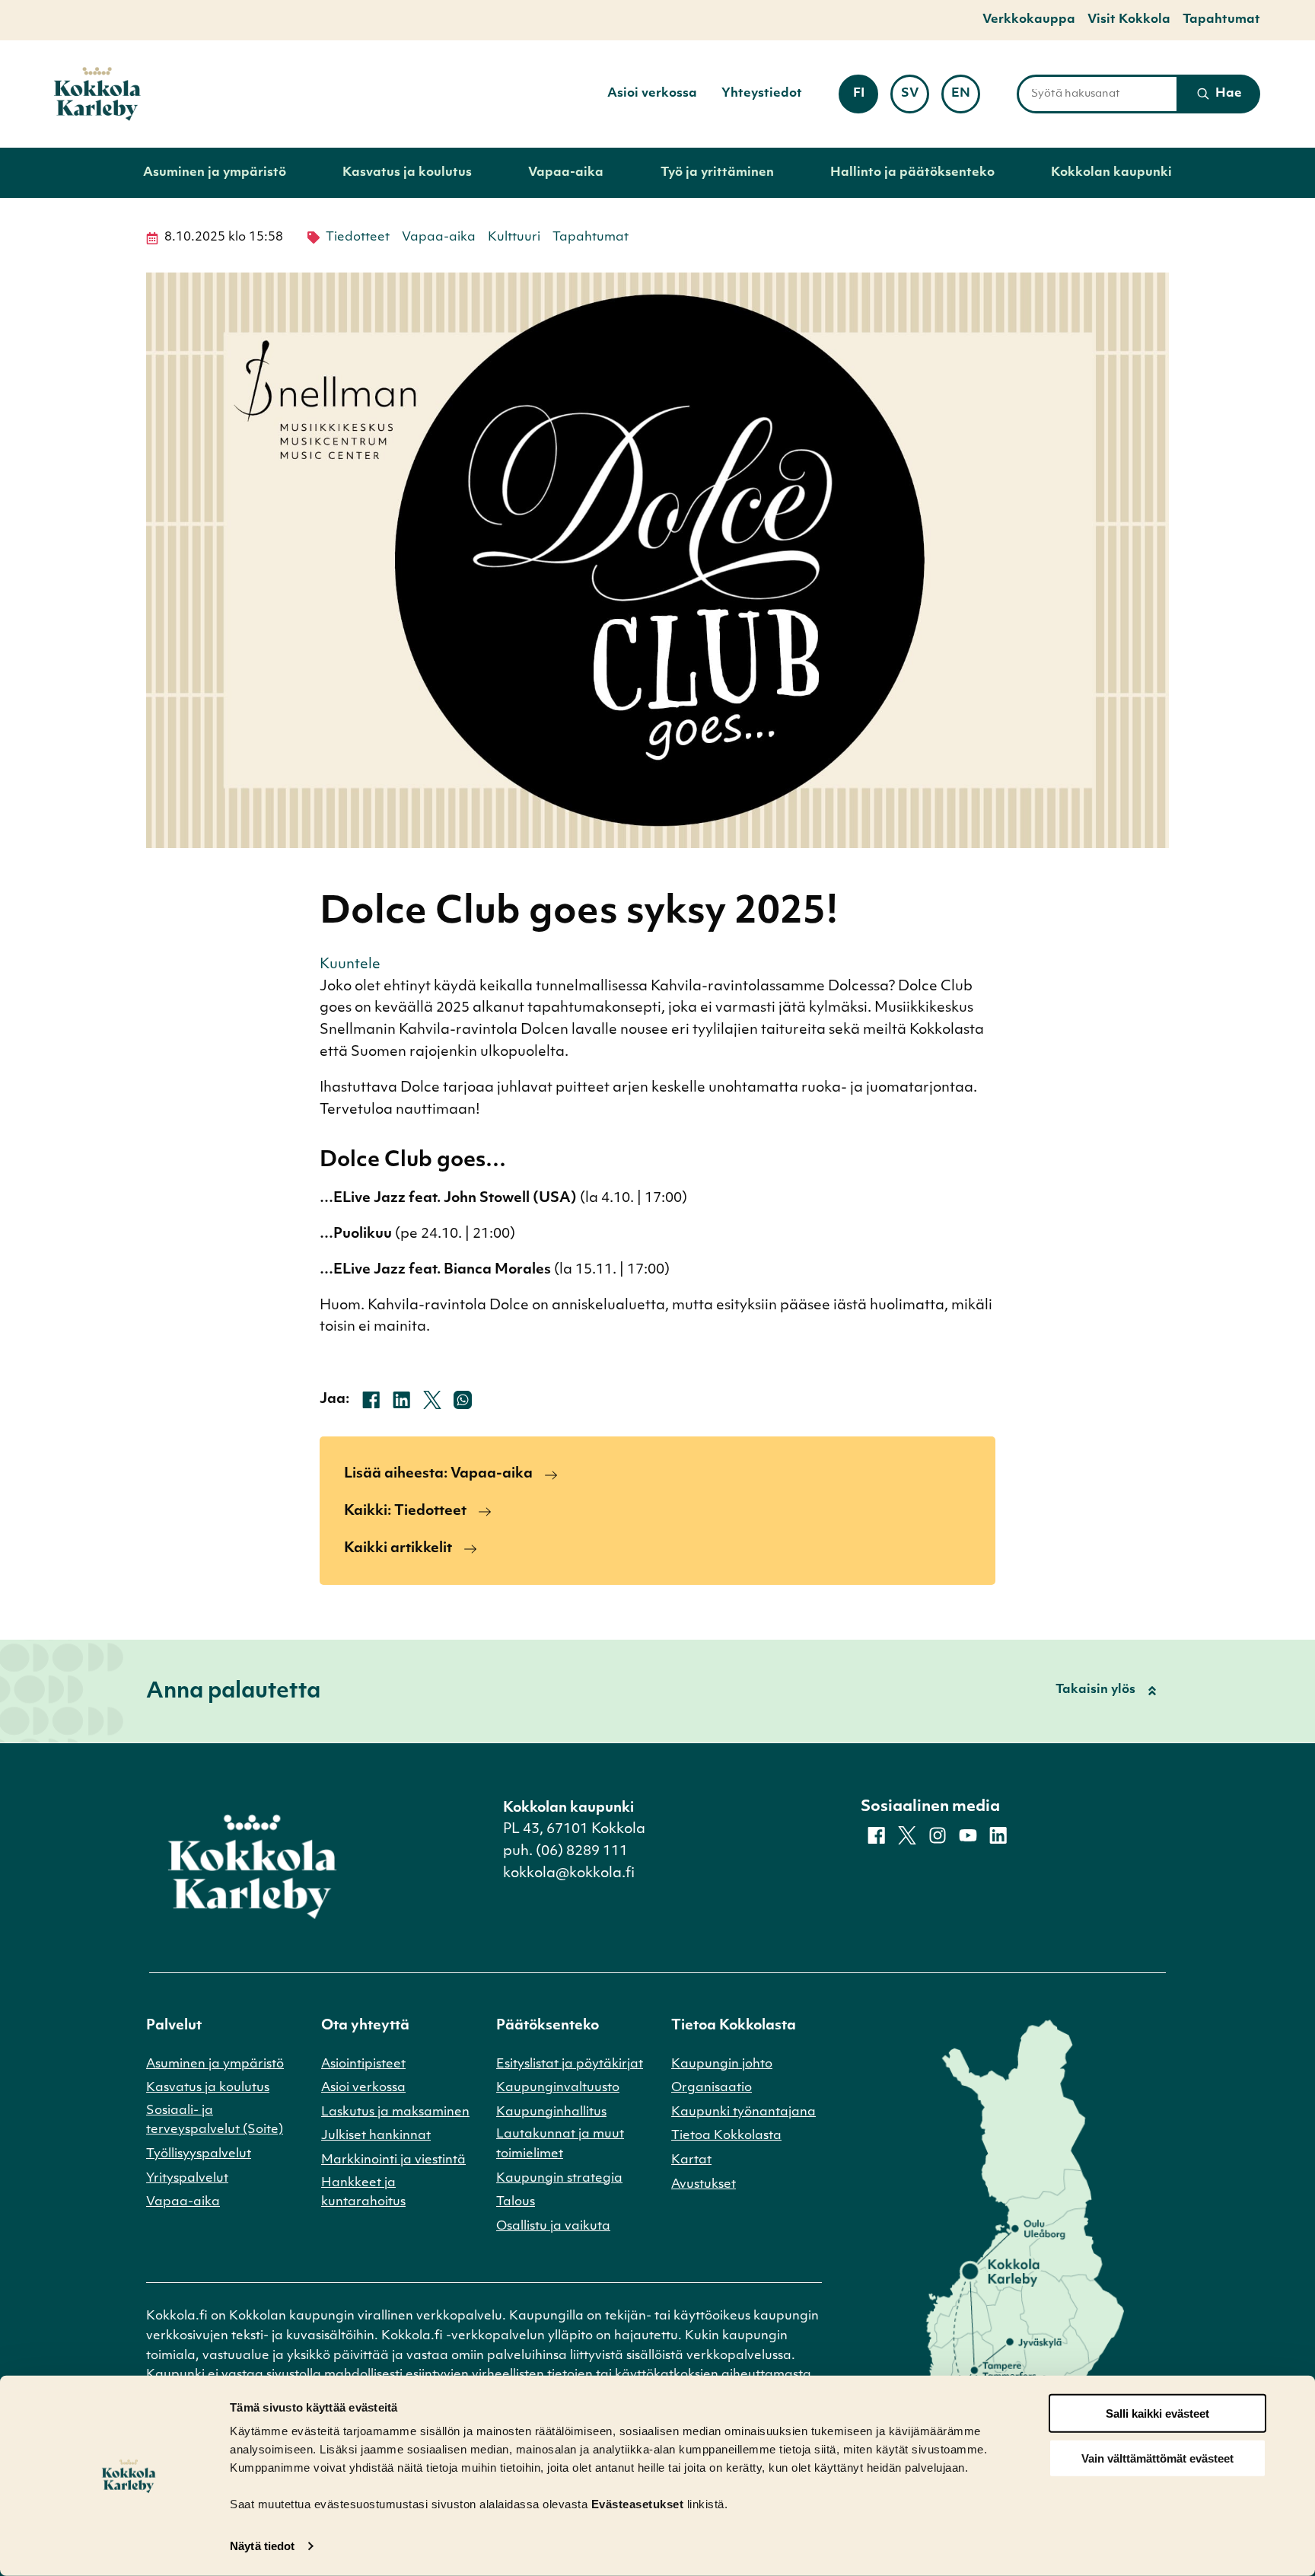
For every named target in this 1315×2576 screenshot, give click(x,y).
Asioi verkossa (652, 94)
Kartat (691, 2160)
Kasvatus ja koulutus (407, 173)
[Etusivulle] (97, 94)
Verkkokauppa (1029, 20)
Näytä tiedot (262, 2546)
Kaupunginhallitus (551, 2112)
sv (915, 99)
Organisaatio (712, 2088)
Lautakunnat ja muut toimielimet (560, 2144)
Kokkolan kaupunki (1111, 173)
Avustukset (704, 2185)
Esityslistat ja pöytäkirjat (570, 2064)
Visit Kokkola (1129, 20)
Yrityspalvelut (187, 2179)
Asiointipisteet (363, 2064)
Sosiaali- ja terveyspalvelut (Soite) (215, 2121)
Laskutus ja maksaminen (395, 2112)
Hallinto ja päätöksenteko (912, 173)
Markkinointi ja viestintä (393, 2160)
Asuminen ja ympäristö (215, 173)
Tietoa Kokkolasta (726, 2136)
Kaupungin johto (722, 2064)
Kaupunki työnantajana (743, 2112)
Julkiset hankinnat (376, 2136)
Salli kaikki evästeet (1157, 2413)
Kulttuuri (514, 238)
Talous (516, 2202)
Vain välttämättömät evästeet (1157, 2458)
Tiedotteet (358, 238)
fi (865, 99)
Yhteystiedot (762, 94)
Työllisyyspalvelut (199, 2154)
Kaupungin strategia (559, 2179)
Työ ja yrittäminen (717, 173)
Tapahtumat (1221, 20)
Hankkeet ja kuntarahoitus (363, 2193)
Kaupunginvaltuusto (558, 2088)
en (966, 99)
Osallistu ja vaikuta (553, 2227)
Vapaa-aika (566, 173)
